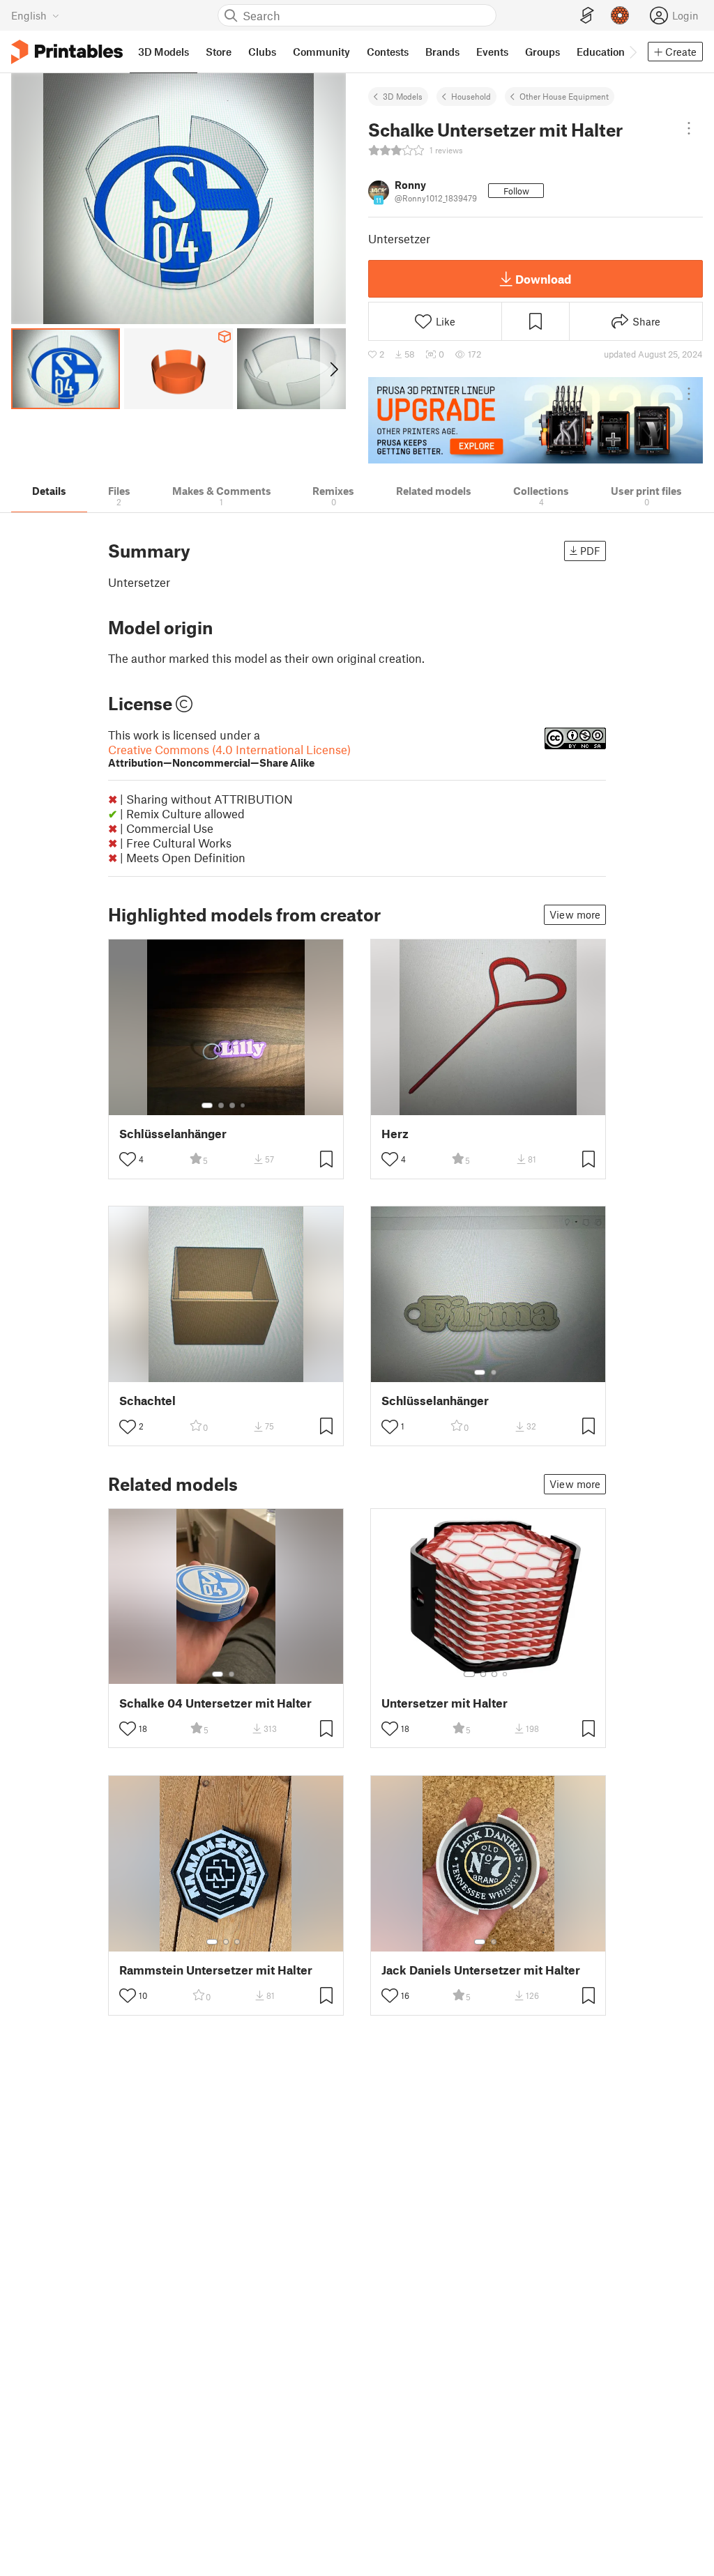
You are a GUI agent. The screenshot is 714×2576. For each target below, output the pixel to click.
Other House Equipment (564, 96)
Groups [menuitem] (542, 52)
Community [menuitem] (321, 52)
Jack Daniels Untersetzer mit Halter (481, 1970)
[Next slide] (333, 369)
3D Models (403, 96)
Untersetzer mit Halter (445, 1703)
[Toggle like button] (128, 1159)
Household (471, 96)
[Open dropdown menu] (689, 128)
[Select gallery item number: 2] (221, 1105)
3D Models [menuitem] (164, 52)
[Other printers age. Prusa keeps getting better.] (535, 420)
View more (575, 914)
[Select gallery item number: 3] (232, 1105)
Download (543, 279)
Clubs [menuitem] (262, 52)
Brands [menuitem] (442, 52)
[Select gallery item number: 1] (207, 1105)
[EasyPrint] (587, 16)
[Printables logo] (67, 52)
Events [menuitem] (492, 52)
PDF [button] (590, 551)
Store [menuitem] (219, 52)
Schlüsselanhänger (173, 1134)
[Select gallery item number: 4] (243, 1105)
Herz (395, 1134)
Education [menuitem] (601, 52)
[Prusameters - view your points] (620, 15)
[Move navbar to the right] (632, 52)
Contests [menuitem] (388, 52)
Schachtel (147, 1401)
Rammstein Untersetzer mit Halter (216, 1970)
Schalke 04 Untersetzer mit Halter (215, 1703)
